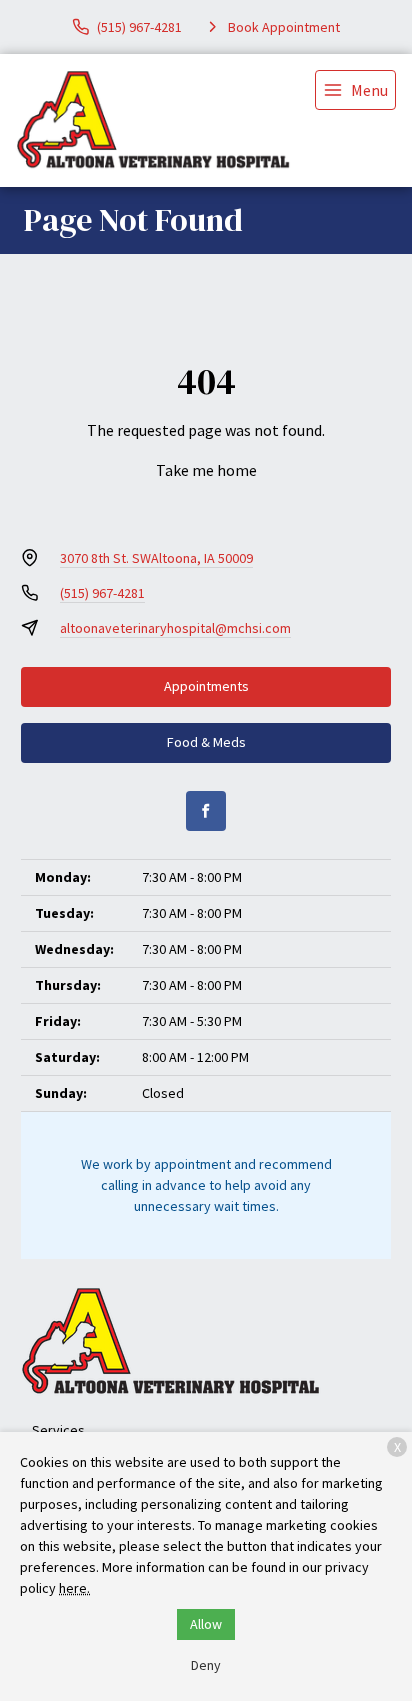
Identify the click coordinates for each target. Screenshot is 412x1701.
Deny (206, 1665)
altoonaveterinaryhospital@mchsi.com (175, 628)
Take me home (206, 470)
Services (58, 1430)
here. (74, 1588)
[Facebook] (206, 811)
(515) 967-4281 (102, 593)
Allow (206, 1624)
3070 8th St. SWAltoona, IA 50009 (156, 558)
